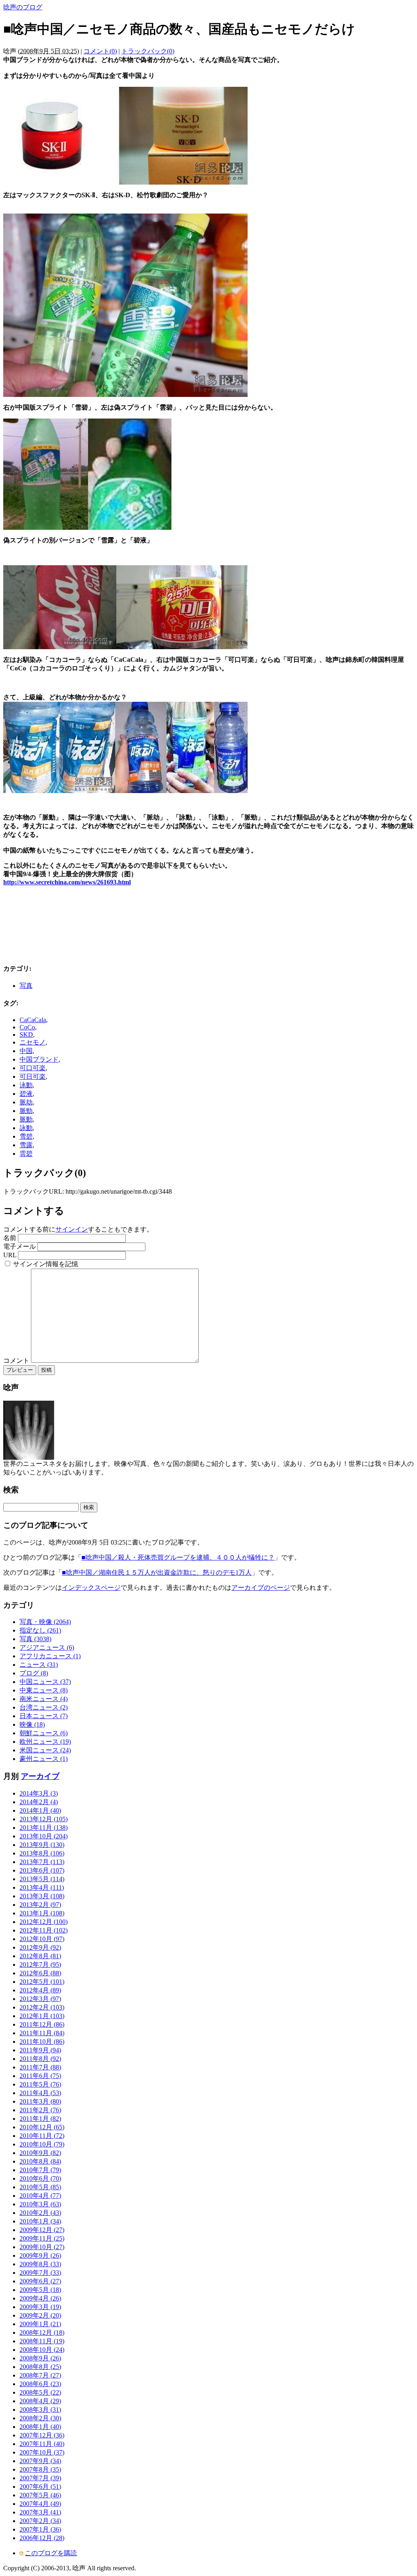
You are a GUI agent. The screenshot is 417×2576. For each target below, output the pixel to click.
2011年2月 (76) (40, 2110)
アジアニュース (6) (47, 1647)
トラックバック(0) (148, 51)
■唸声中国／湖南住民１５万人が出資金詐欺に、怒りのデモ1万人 (157, 1572)
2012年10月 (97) (42, 1939)
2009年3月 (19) (40, 2307)
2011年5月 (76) (40, 2084)
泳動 (26, 1085)
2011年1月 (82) (40, 2119)
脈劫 (26, 1102)
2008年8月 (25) (40, 2367)
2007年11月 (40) (42, 2444)
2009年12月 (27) (42, 2230)
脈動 (26, 1119)
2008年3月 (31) (40, 2410)
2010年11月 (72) (42, 2136)
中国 (26, 1051)
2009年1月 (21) (40, 2324)
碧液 (26, 1094)
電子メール (20, 1246)
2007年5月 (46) (40, 2495)
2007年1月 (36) (40, 2529)
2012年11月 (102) (44, 1930)
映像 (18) (32, 1724)
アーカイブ (40, 1776)
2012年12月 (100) (44, 1922)
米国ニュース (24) (45, 1750)
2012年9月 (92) (40, 1947)
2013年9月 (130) (42, 1845)
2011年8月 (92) (40, 2059)
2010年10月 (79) (42, 2144)
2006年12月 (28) (42, 2538)
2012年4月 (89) (40, 1990)
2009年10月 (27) (42, 2247)
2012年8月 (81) (40, 1956)
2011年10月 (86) (42, 2042)
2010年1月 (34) (40, 2221)
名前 (10, 1238)
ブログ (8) (34, 1673)
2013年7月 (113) (42, 1862)
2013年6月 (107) (42, 1870)
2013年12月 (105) (44, 1819)
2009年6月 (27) (40, 2281)
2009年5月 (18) (40, 2290)
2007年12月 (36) (42, 2435)
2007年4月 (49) (40, 2504)
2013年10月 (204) (44, 1836)
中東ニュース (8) (44, 1690)
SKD (26, 1035)
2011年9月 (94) (40, 2050)
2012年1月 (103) (42, 2016)
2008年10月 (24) (42, 2350)
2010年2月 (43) (40, 2213)
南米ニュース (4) (44, 1699)
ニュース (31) (39, 1665)
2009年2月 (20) (40, 2315)
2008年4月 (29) (40, 2401)
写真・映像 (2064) (45, 1622)
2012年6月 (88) (40, 1973)
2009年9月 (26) (40, 2255)
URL (10, 1255)
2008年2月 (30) (40, 2418)
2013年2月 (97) (40, 1905)
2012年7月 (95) (40, 1965)
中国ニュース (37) (45, 1682)
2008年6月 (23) (40, 2384)
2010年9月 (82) (40, 2153)
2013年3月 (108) (42, 1896)
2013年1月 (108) (42, 1913)
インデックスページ (91, 1588)
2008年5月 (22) (40, 2392)
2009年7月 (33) (40, 2273)
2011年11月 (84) (42, 2033)
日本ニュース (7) (44, 1716)
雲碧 (26, 1154)
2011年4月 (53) (40, 2093)
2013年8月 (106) (42, 1853)
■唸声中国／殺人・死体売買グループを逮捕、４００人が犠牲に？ (178, 1557)
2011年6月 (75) (40, 2076)
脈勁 (26, 1111)
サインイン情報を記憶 (46, 1264)
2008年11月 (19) (42, 2341)
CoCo (27, 1027)
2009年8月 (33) (40, 2264)
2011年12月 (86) (42, 2024)
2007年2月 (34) (40, 2521)
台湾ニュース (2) (44, 1707)
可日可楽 (33, 1076)
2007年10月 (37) (42, 2452)
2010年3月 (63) (40, 2204)
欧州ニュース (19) (45, 1742)
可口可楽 (33, 1068)
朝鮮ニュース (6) (44, 1733)
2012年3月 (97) (40, 1999)
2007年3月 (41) (40, 2512)
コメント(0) (100, 51)
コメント (17, 1361)
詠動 (26, 1128)
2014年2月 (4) (39, 1802)
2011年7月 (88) (40, 2067)
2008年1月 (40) (40, 2427)
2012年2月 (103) (42, 2007)
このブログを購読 (51, 2553)
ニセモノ (33, 1042)
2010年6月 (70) (40, 2178)
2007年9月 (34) (40, 2461)
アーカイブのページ (261, 1588)
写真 (26, 986)
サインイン (72, 1229)
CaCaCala (33, 1020)
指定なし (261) (40, 1630)
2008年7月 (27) (40, 2375)
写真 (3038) (35, 1639)
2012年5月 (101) (42, 1982)
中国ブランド (39, 1059)
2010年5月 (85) (40, 2187)
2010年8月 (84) (40, 2161)
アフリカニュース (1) (50, 1656)
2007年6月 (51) (40, 2487)
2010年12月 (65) (42, 2127)
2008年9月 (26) (40, 2358)
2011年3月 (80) (40, 2101)
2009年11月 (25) (42, 2238)
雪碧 (26, 1136)
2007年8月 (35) (40, 2469)
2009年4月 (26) (40, 2298)
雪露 (26, 1145)
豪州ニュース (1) (44, 1759)
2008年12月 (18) (42, 2333)
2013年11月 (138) (44, 1828)
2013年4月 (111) (42, 1887)
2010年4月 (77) (40, 2196)
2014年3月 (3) (39, 1793)
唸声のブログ (23, 7)
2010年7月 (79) (40, 2170)
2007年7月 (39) (40, 2478)
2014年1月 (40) (40, 1810)
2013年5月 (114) (42, 1879)
